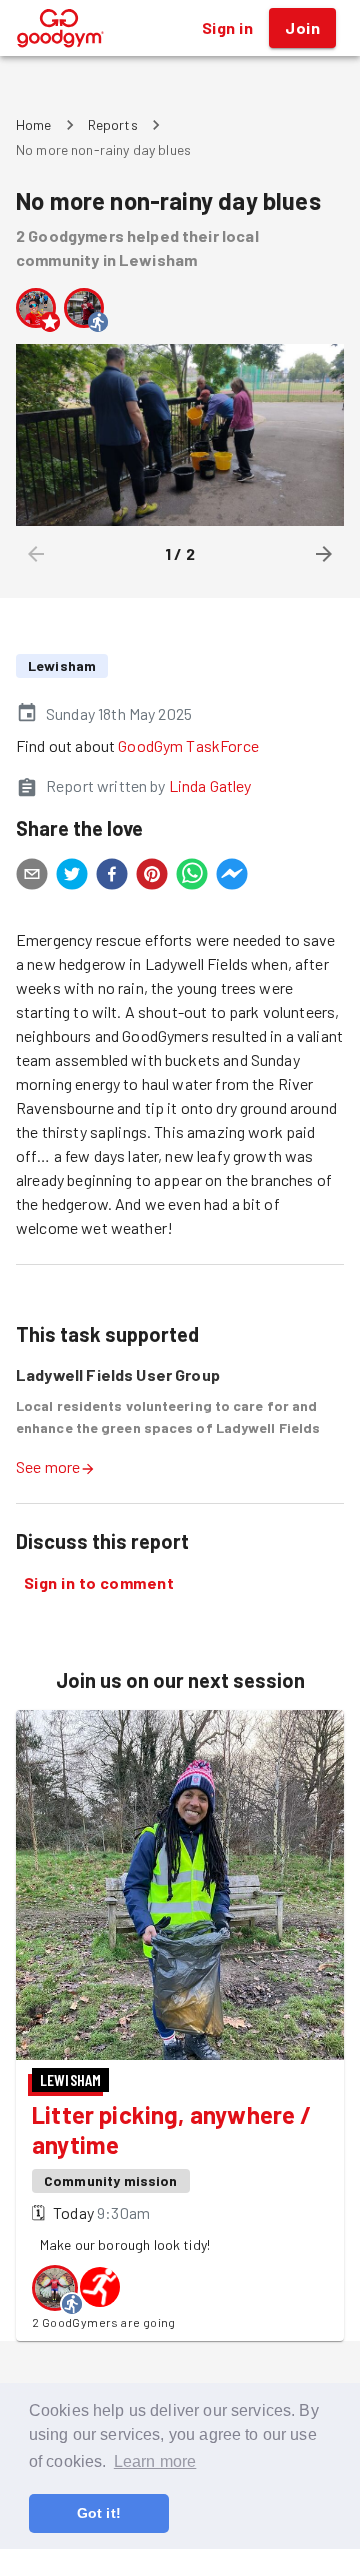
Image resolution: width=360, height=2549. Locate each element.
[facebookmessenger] (232, 877)
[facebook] (112, 877)
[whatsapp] (192, 877)
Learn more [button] (155, 2461)
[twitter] (72, 877)
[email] (32, 877)
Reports (113, 124)
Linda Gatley (210, 785)
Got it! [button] (99, 2513)
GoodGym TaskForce (188, 745)
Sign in (227, 27)
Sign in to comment (99, 1582)
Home (34, 124)
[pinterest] (152, 877)
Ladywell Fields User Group (118, 1374)
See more (48, 1466)
